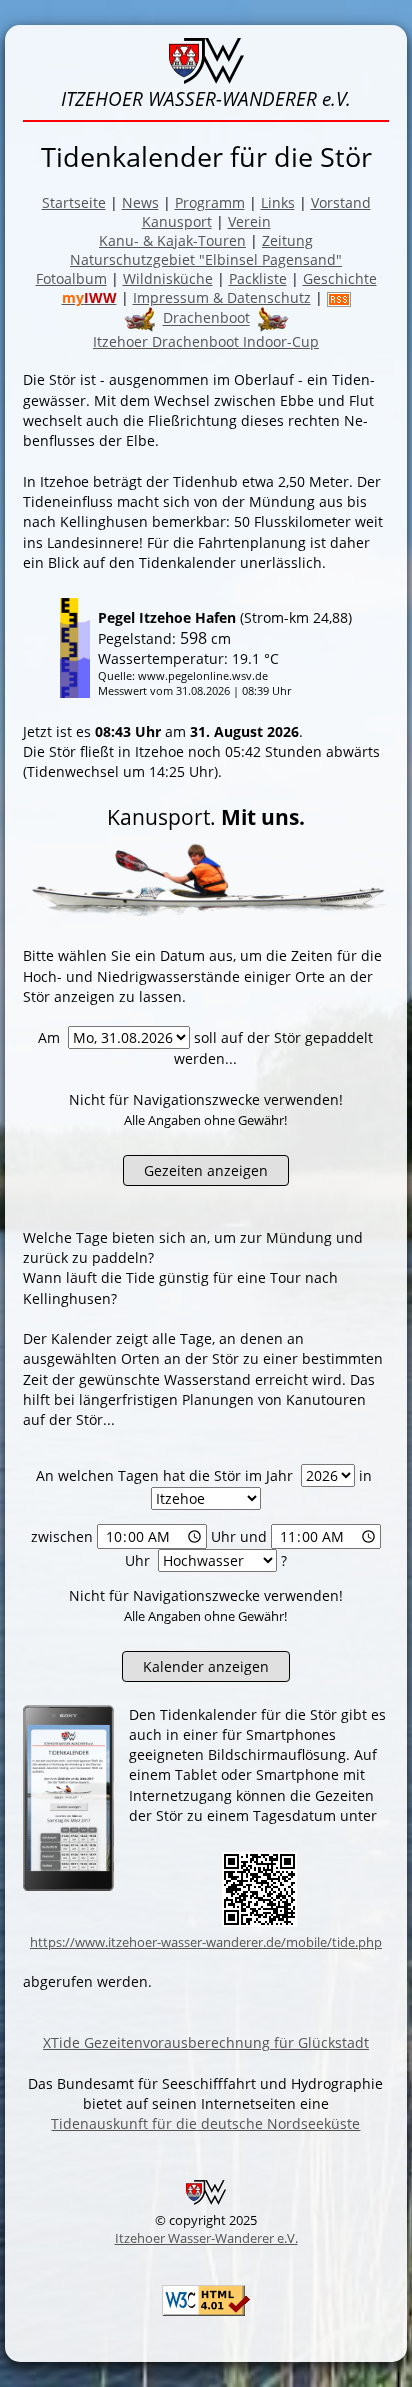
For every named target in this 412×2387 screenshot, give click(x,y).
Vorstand (341, 202)
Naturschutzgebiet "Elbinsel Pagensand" (206, 259)
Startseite (74, 202)
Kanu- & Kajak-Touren (172, 240)
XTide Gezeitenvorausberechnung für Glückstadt (206, 2042)
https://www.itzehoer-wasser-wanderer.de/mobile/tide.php (206, 1942)
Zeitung (287, 240)
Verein (249, 221)
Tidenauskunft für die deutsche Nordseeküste (205, 2123)
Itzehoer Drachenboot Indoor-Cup (206, 341)
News (140, 202)
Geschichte (340, 278)
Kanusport (177, 221)
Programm (210, 202)
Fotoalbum (71, 278)
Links (278, 202)
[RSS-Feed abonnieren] (339, 297)
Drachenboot (206, 318)
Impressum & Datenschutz (222, 297)
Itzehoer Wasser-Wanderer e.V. (206, 2238)
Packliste (258, 278)
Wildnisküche (168, 278)
